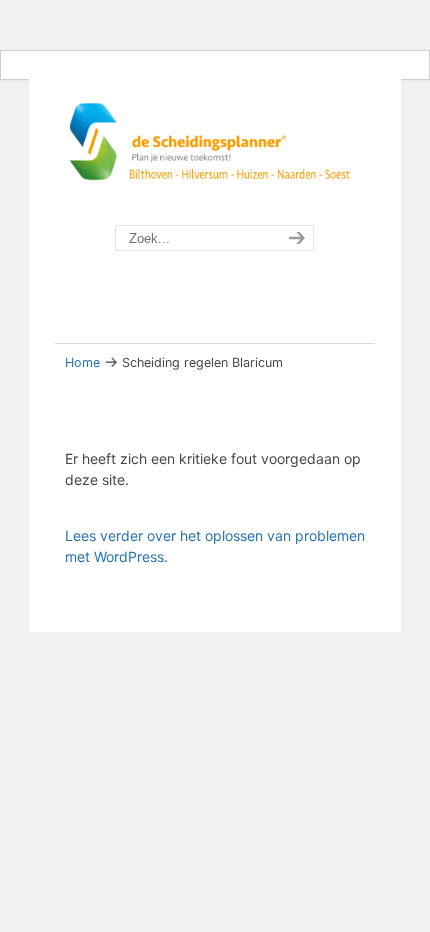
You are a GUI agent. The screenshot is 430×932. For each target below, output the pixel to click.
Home (82, 362)
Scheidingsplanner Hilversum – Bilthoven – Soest (215, 146)
